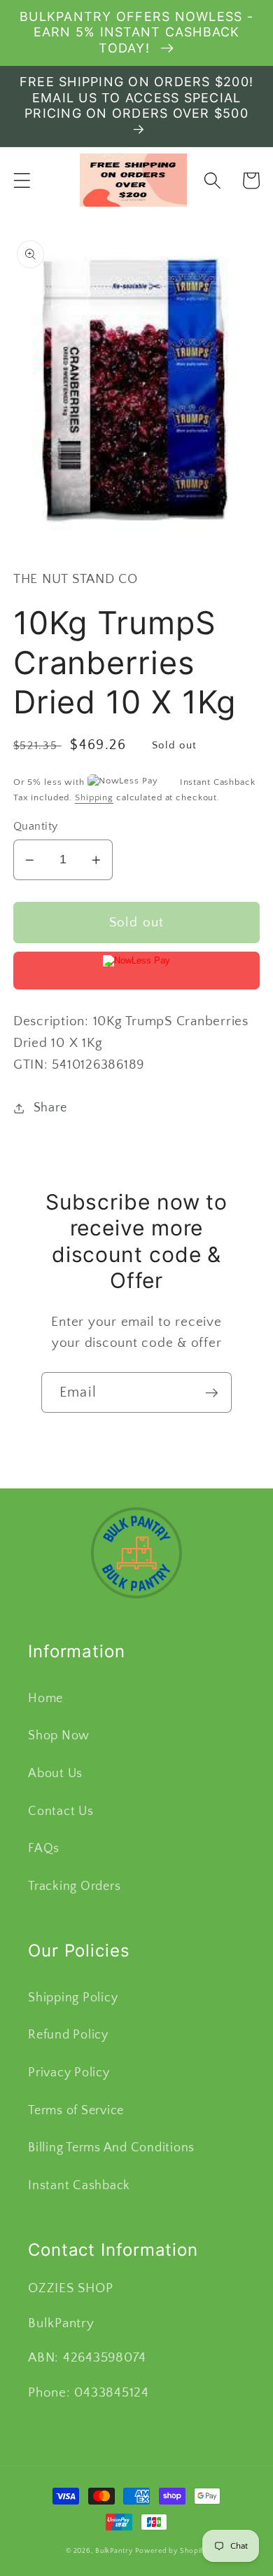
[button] (22, 180)
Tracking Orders (74, 1886)
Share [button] (50, 1108)
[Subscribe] (212, 1392)
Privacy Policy (69, 2073)
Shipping (94, 797)
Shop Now (59, 1736)
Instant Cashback (79, 2186)
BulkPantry (114, 2551)
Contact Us (61, 1811)
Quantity (36, 826)
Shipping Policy (73, 1998)
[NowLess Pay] (137, 971)
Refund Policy (68, 2035)
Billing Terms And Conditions (111, 2148)
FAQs (44, 1849)
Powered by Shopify (171, 2551)
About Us (55, 1774)
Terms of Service (76, 2111)
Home (45, 1699)
